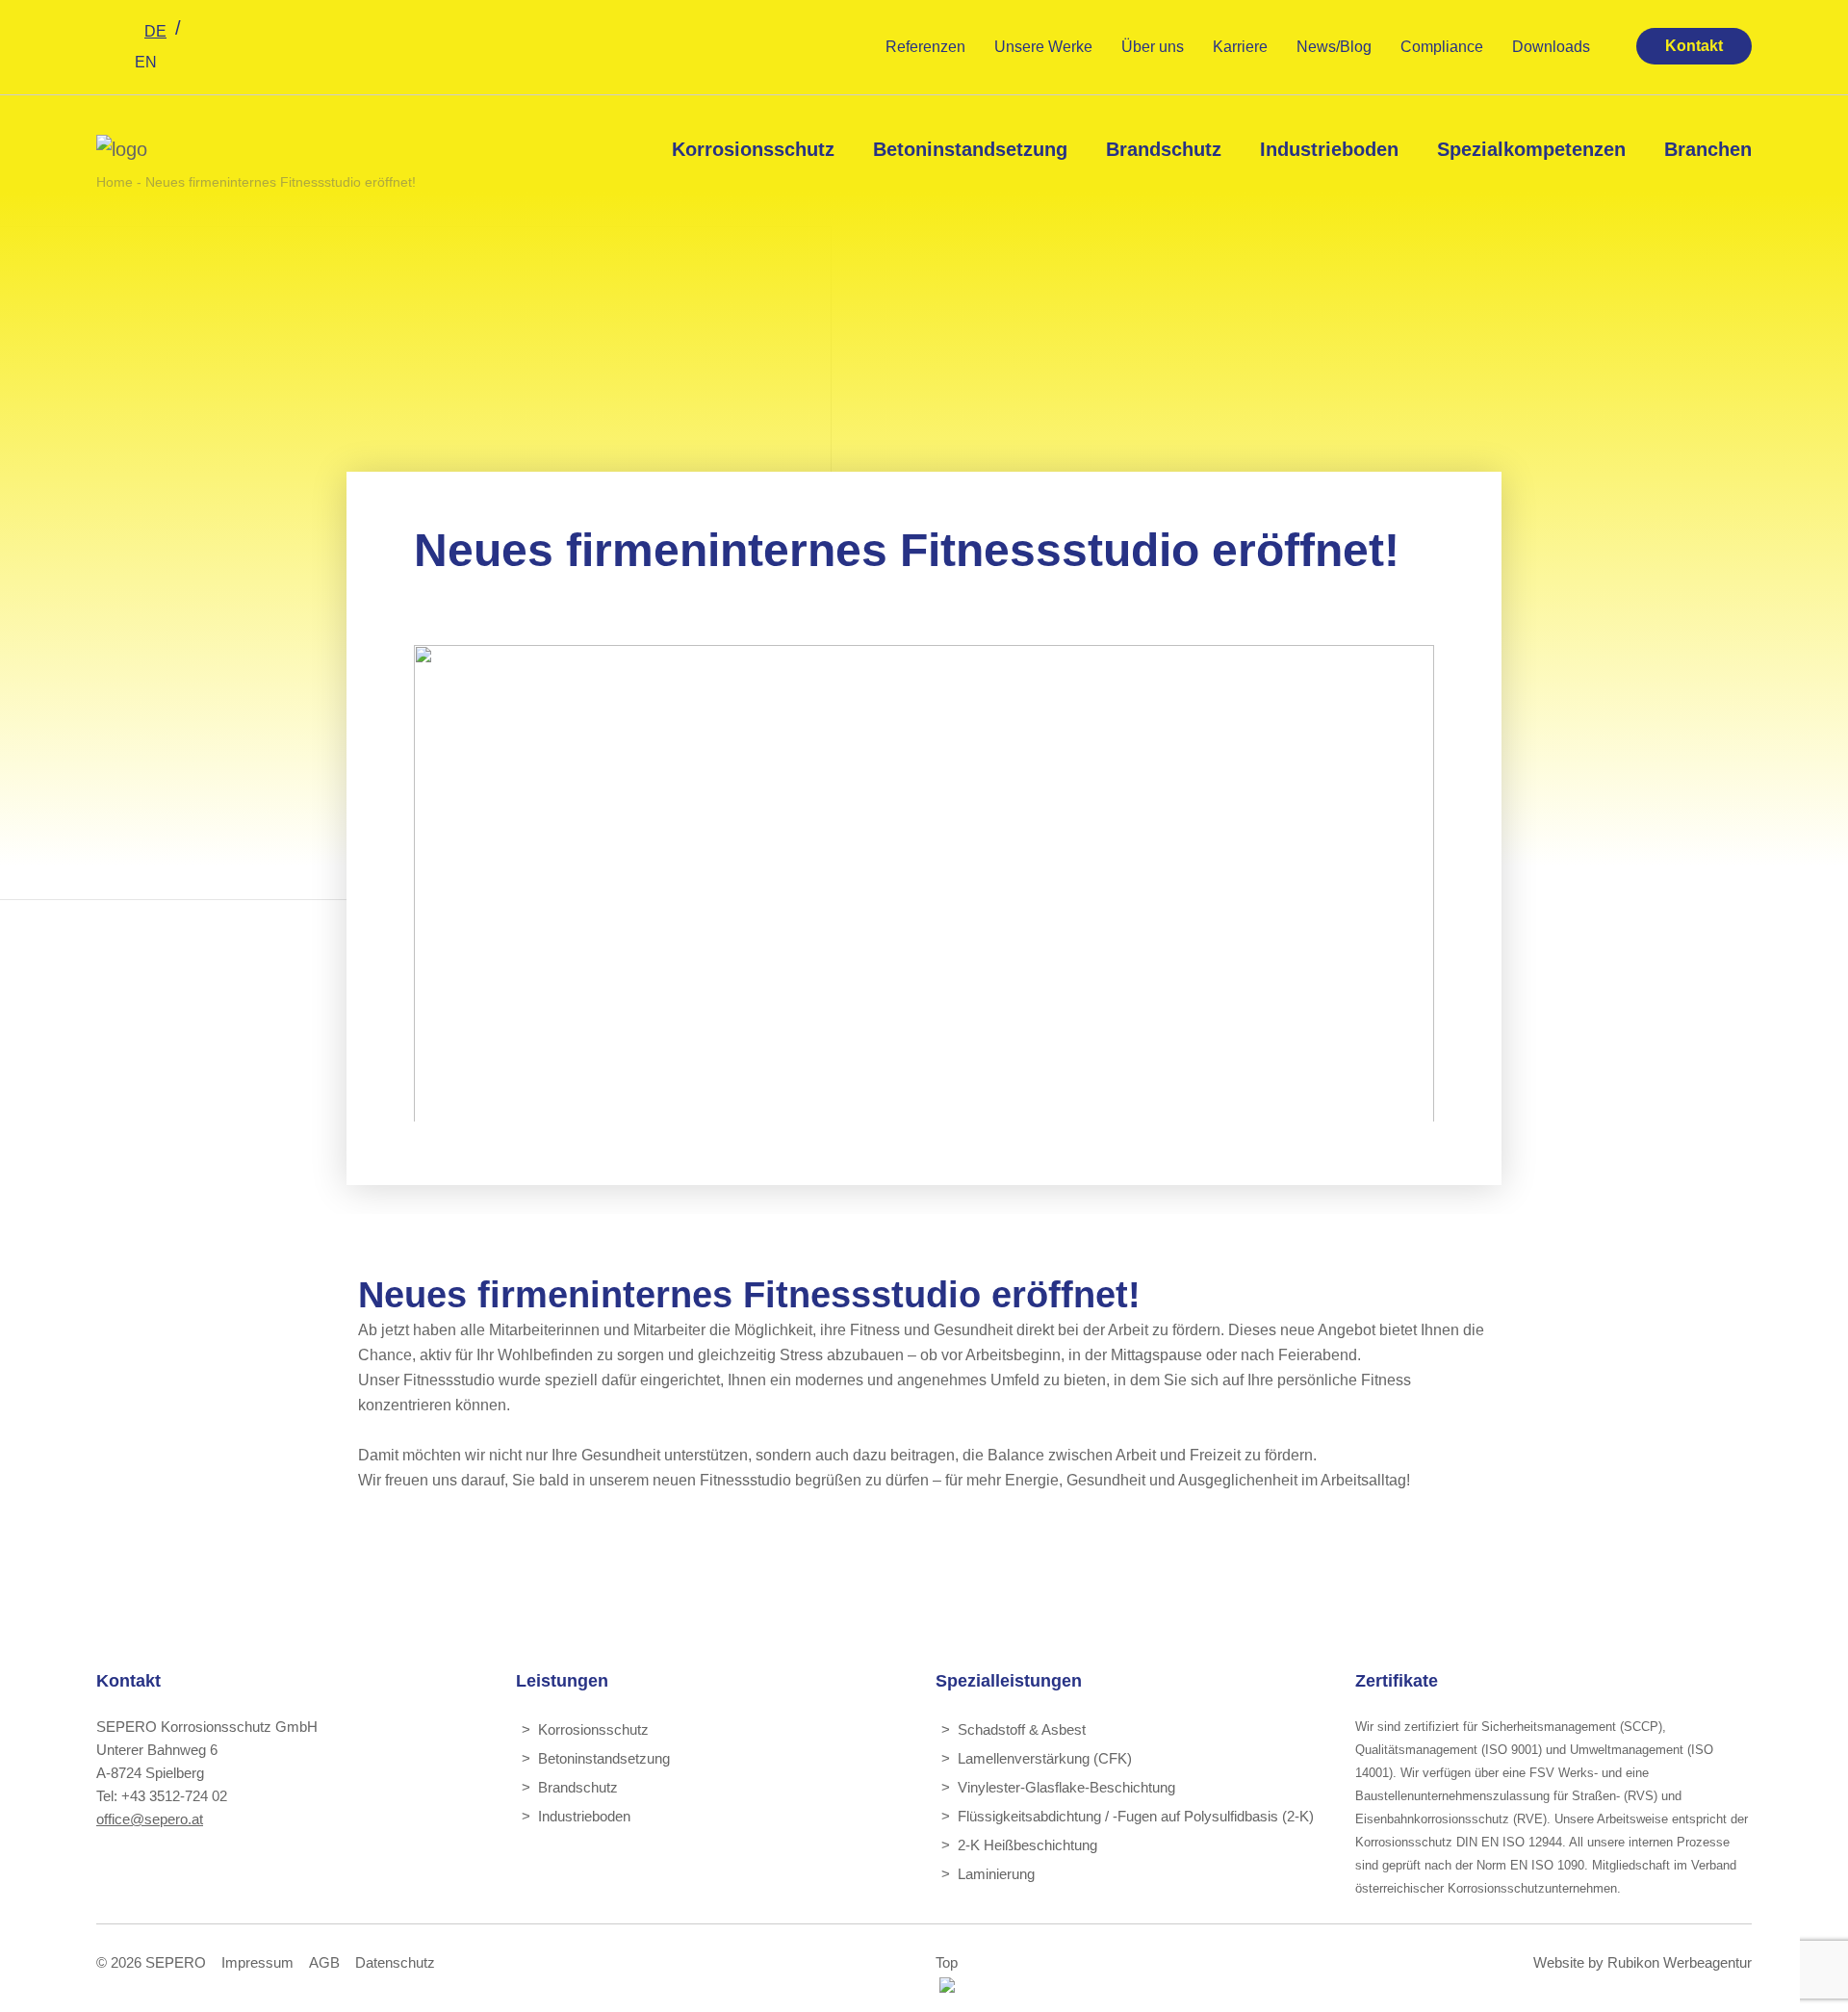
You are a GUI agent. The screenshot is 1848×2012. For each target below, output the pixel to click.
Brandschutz (1164, 149)
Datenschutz (395, 1962)
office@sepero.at (150, 1819)
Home (115, 182)
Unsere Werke (1043, 47)
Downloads (1551, 47)
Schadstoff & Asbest (1022, 1729)
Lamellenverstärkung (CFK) (1045, 1758)
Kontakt (1694, 46)
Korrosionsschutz (753, 149)
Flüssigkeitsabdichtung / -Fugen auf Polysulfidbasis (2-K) (1136, 1816)
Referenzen (925, 47)
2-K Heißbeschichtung (1027, 1845)
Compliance (1442, 47)
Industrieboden (1329, 149)
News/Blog (1334, 47)
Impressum (257, 1962)
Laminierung (996, 1874)
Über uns (1153, 47)
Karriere (1240, 47)
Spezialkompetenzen (1531, 149)
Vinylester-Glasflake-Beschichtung (1066, 1787)
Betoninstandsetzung (970, 149)
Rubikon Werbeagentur (1680, 1962)
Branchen (1708, 149)
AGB (324, 1962)
